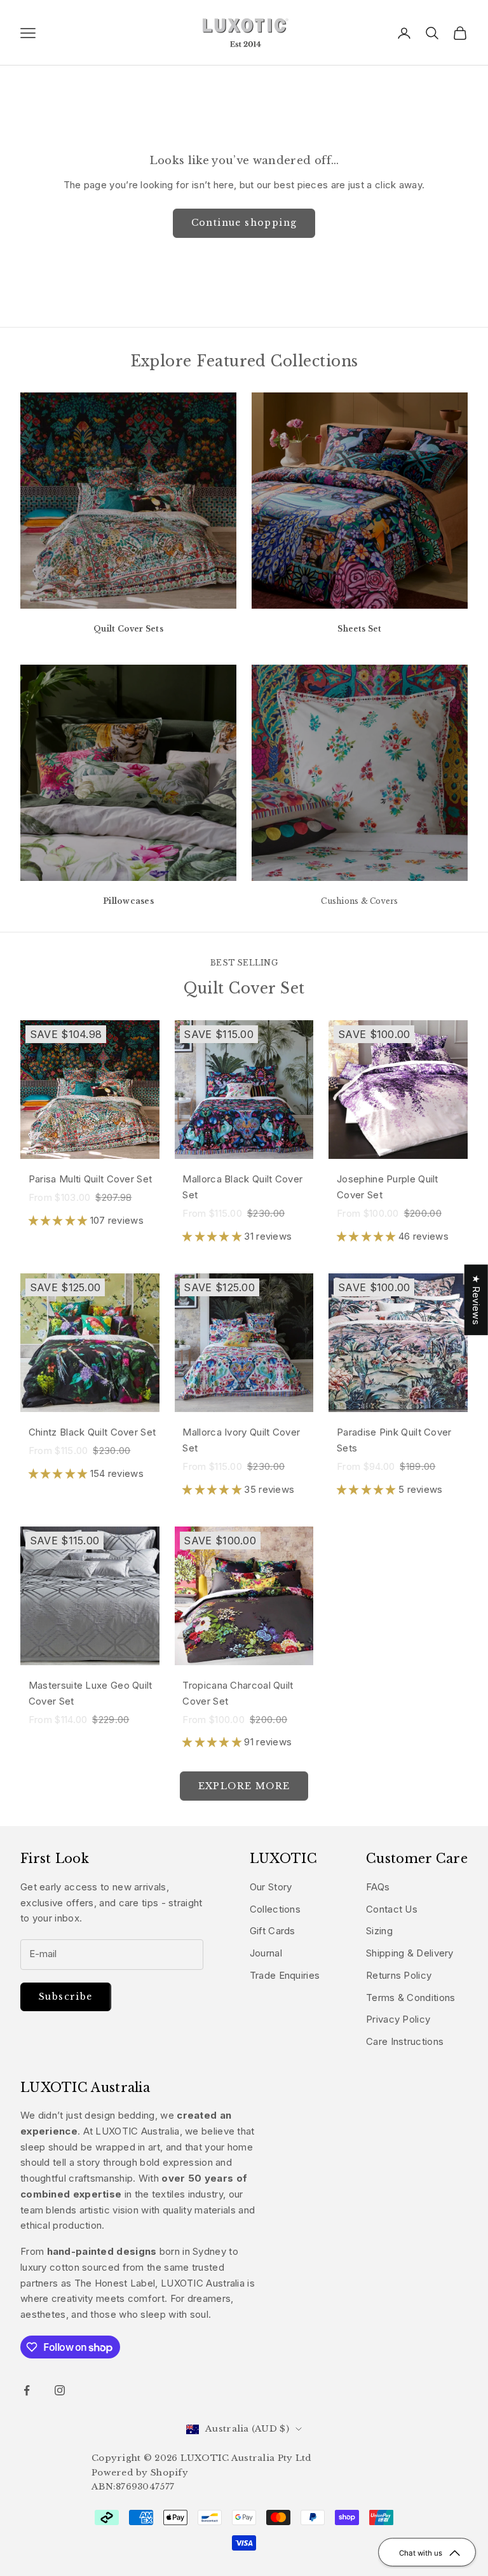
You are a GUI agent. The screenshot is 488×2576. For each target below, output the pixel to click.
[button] (59, 1220)
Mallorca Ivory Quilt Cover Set (241, 1440)
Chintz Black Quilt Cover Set (92, 1432)
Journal (266, 1953)
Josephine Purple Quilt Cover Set (388, 1187)
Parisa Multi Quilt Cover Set (90, 1179)
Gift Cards (273, 1931)
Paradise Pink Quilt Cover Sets (394, 1440)
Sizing (379, 1931)
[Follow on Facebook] (27, 2390)
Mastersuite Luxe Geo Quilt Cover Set (91, 1693)
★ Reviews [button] (476, 1300)
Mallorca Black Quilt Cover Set (242, 1187)
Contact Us (392, 1909)
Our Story (271, 1887)
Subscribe (66, 1997)
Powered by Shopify (140, 2473)
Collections (275, 1909)
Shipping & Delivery (410, 1953)
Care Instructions (405, 2041)
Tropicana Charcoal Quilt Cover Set (238, 1693)
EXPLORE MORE (244, 1786)
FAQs (378, 1887)
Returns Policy (399, 1975)
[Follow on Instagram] (60, 2390)
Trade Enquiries (285, 1975)
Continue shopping (244, 223)
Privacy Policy (398, 2019)
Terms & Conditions (410, 1998)
